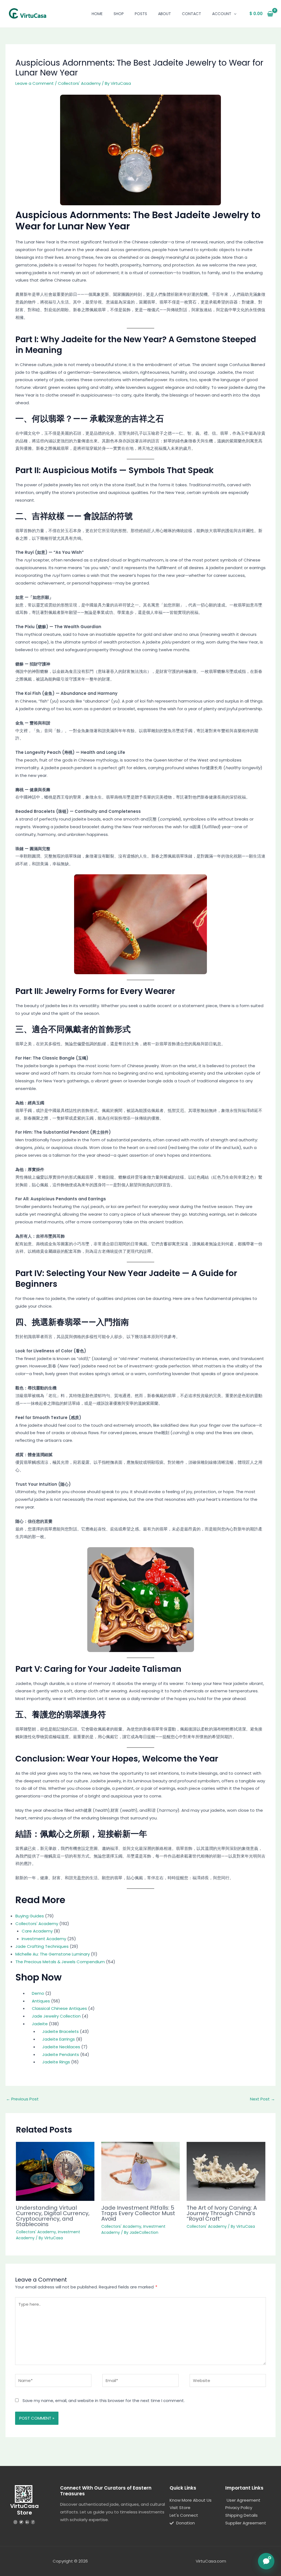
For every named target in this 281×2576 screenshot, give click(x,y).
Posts (141, 14)
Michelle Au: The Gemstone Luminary (53, 1954)
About (165, 14)
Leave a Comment (35, 83)
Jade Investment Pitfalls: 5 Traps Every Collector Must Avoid (138, 2213)
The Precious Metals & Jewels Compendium (60, 1962)
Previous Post (22, 2099)
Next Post (262, 2099)
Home (97, 14)
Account (222, 14)
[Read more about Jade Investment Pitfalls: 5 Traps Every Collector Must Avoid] (140, 2171)
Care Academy (37, 1931)
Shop (119, 14)
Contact (192, 14)
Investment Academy (44, 1939)
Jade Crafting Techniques (42, 1946)
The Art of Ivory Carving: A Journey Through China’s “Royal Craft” (222, 2213)
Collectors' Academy (79, 83)
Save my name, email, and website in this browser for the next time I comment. (104, 2401)
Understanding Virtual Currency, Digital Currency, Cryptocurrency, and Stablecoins (53, 2216)
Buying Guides (30, 1916)
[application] (234, 14)
